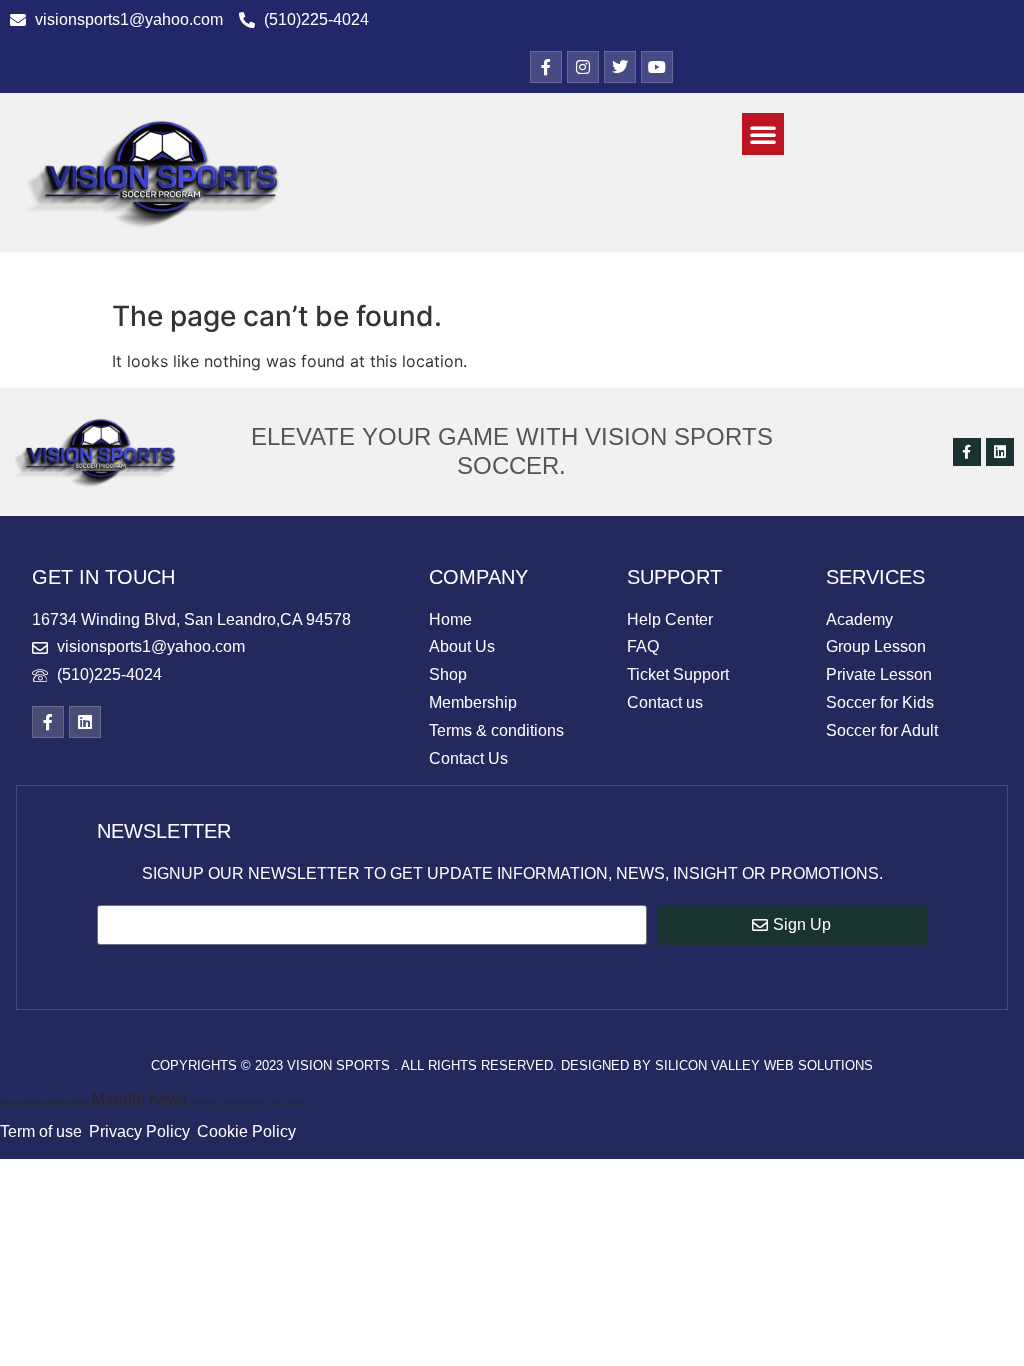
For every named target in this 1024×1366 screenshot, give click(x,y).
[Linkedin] (1000, 452)
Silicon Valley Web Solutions (764, 1065)
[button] (763, 134)
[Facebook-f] (967, 452)
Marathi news (236, 969)
